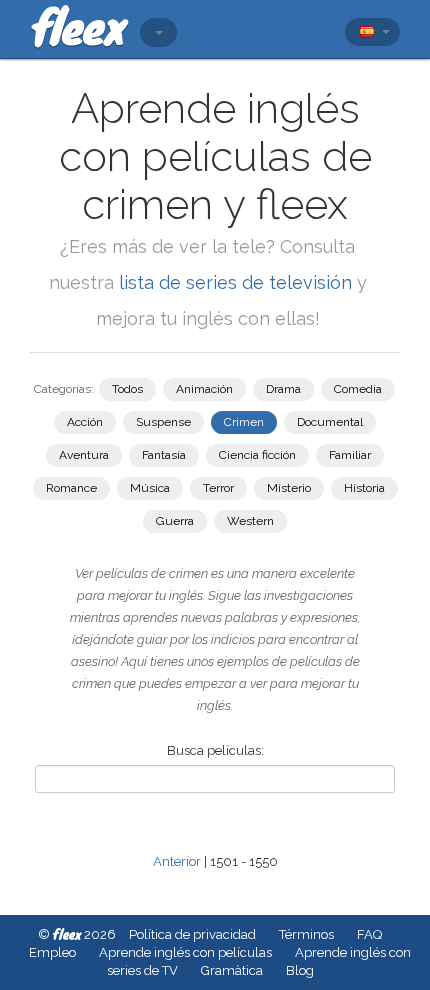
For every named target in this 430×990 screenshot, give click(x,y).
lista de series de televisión (238, 282)
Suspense (163, 422)
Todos (127, 389)
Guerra (175, 521)
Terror (218, 488)
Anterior (177, 861)
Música (150, 488)
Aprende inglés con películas (185, 952)
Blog (300, 970)
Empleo (52, 952)
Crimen (244, 422)
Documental (330, 422)
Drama (283, 389)
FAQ (369, 934)
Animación (204, 389)
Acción (85, 422)
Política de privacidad (192, 934)
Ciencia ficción (257, 455)
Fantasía (164, 455)
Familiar (350, 455)
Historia (364, 488)
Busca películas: (215, 750)
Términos (306, 934)
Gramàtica (232, 970)
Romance (71, 488)
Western (250, 521)
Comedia (358, 389)
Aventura (84, 455)
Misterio (289, 488)
